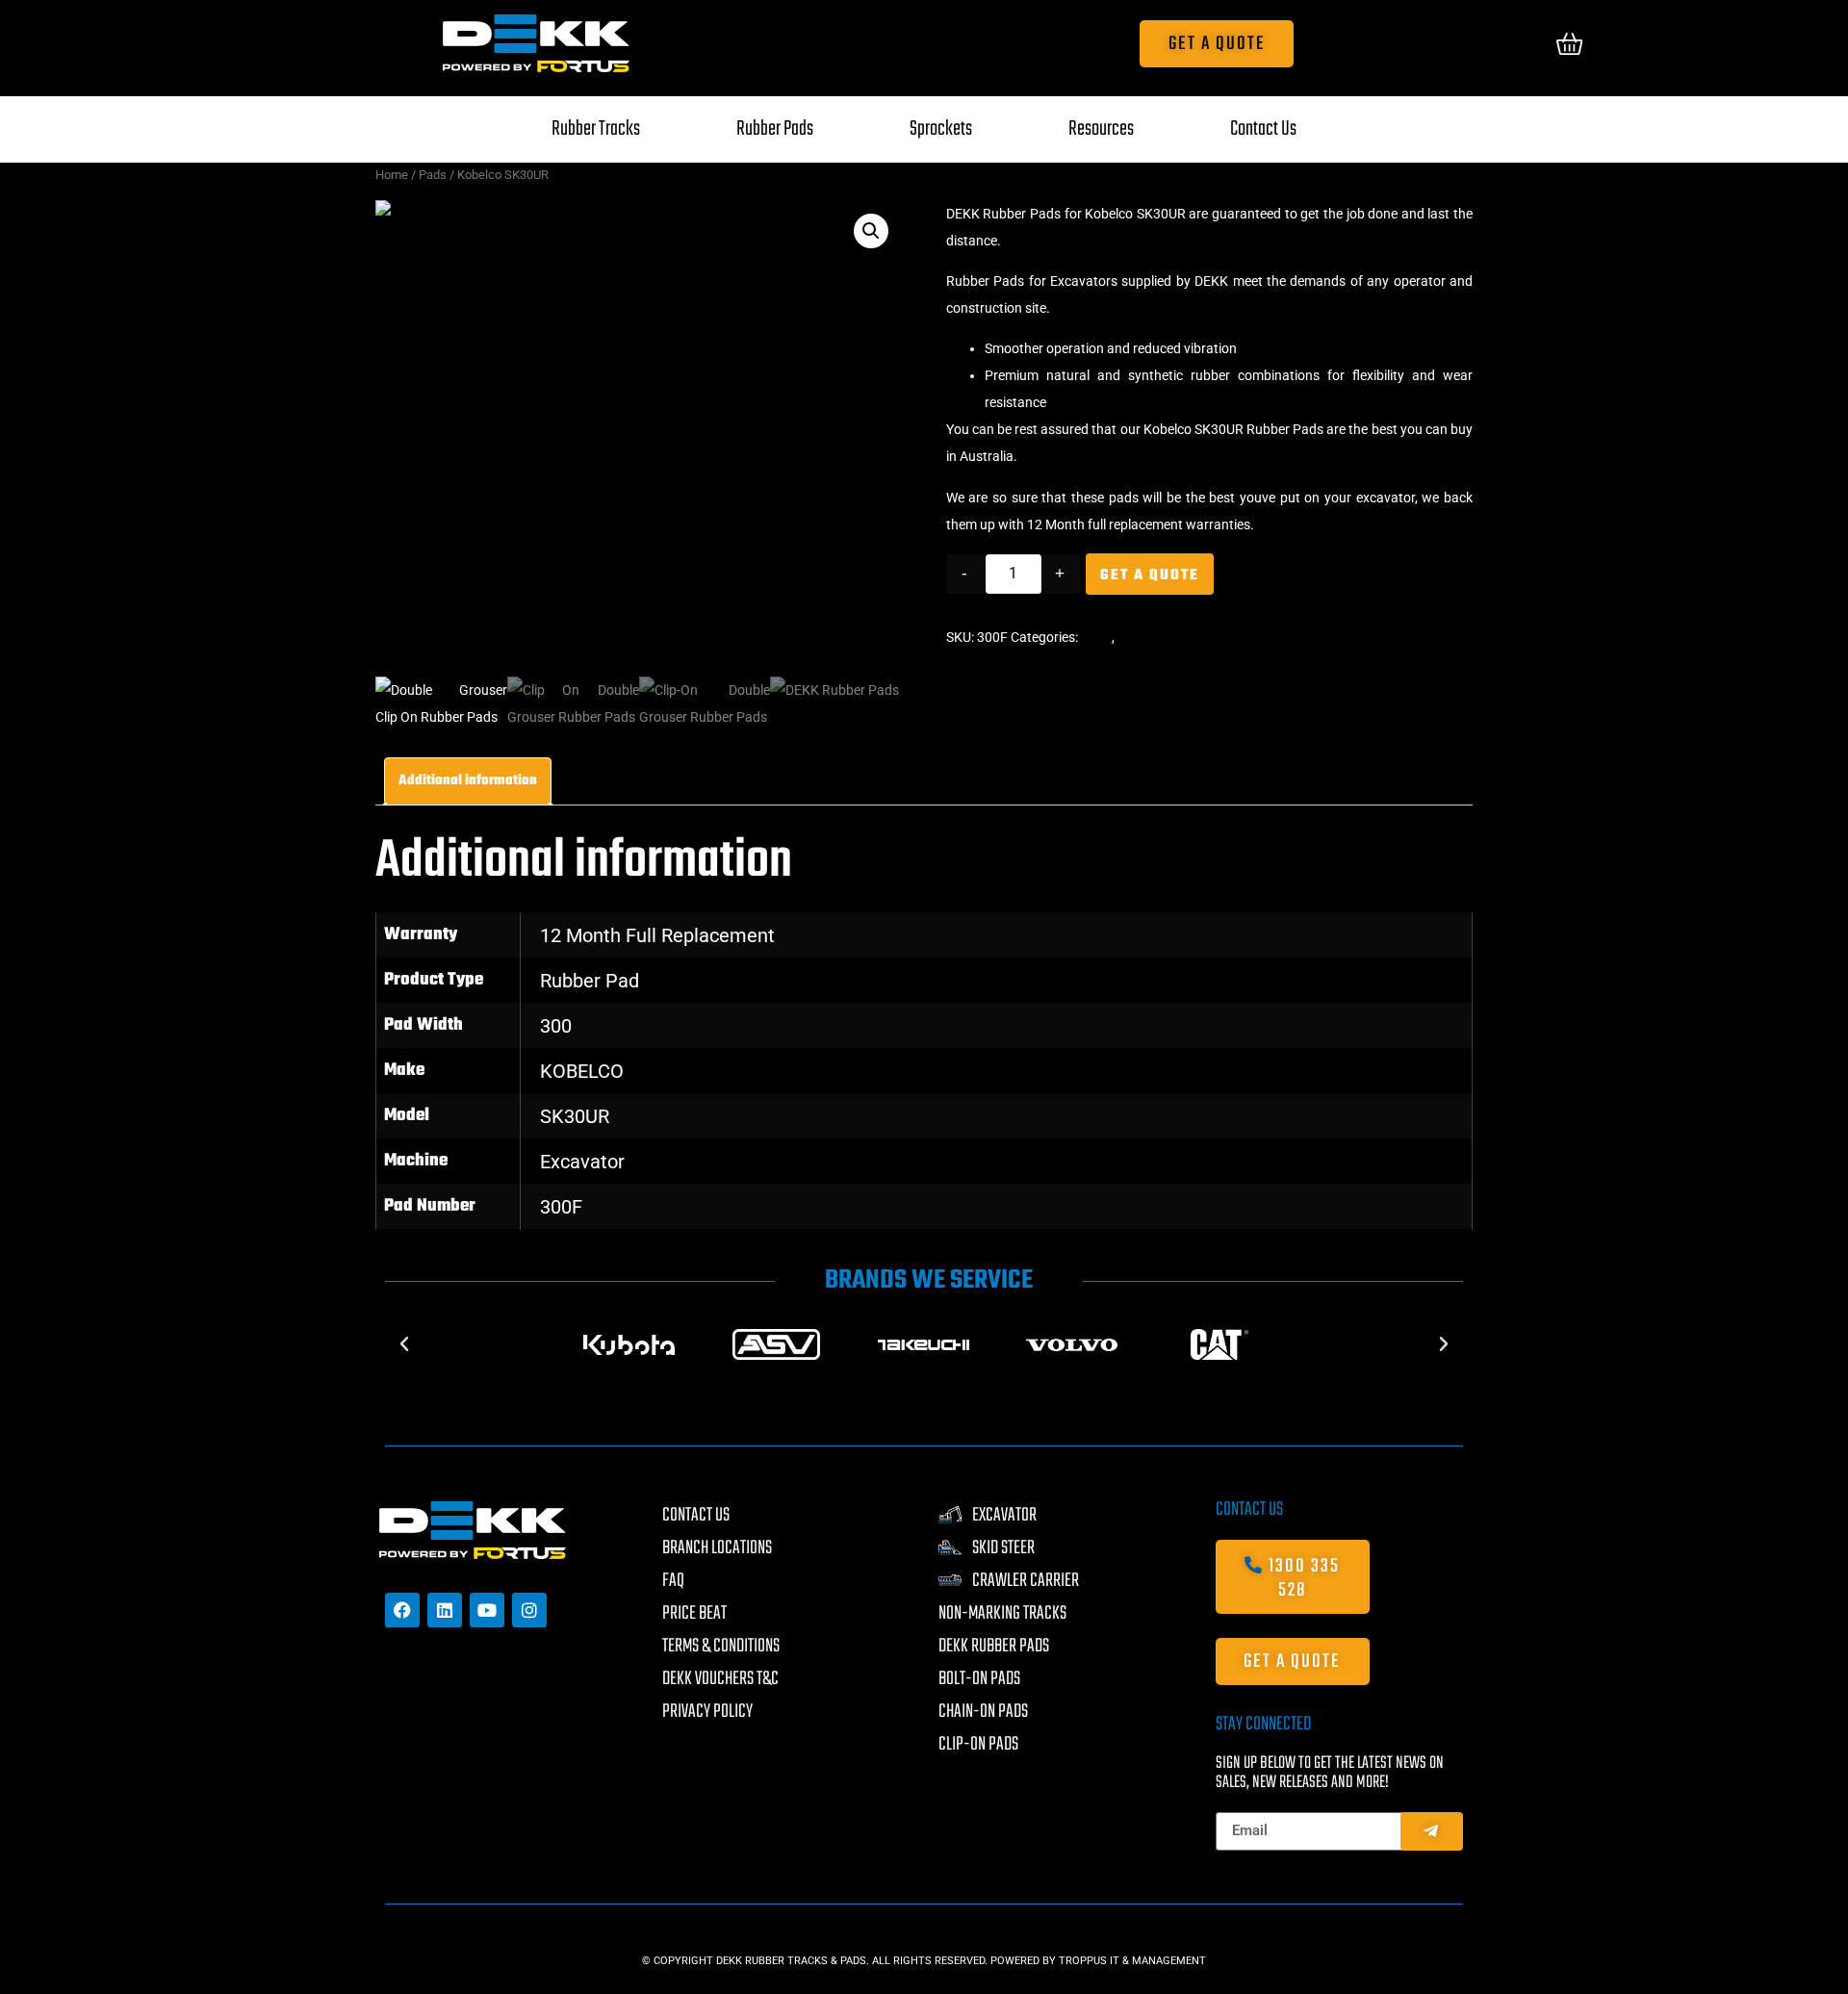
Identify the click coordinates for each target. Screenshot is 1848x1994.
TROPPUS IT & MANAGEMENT (1132, 1961)
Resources (1101, 129)
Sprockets (941, 129)
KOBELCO (582, 1071)
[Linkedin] (445, 1610)
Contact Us (1263, 129)
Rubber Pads (775, 129)
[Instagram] (529, 1610)
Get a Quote (1150, 575)
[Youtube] (487, 1610)
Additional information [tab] (468, 781)
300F (561, 1207)
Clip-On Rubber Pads (1179, 637)
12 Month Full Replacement (657, 935)
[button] (871, 231)
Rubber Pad (590, 981)
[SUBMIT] (1432, 1831)
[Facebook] (402, 1610)
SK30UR (575, 1116)
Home (392, 175)
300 (556, 1026)
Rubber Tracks (596, 129)
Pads (433, 175)
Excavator (582, 1162)
